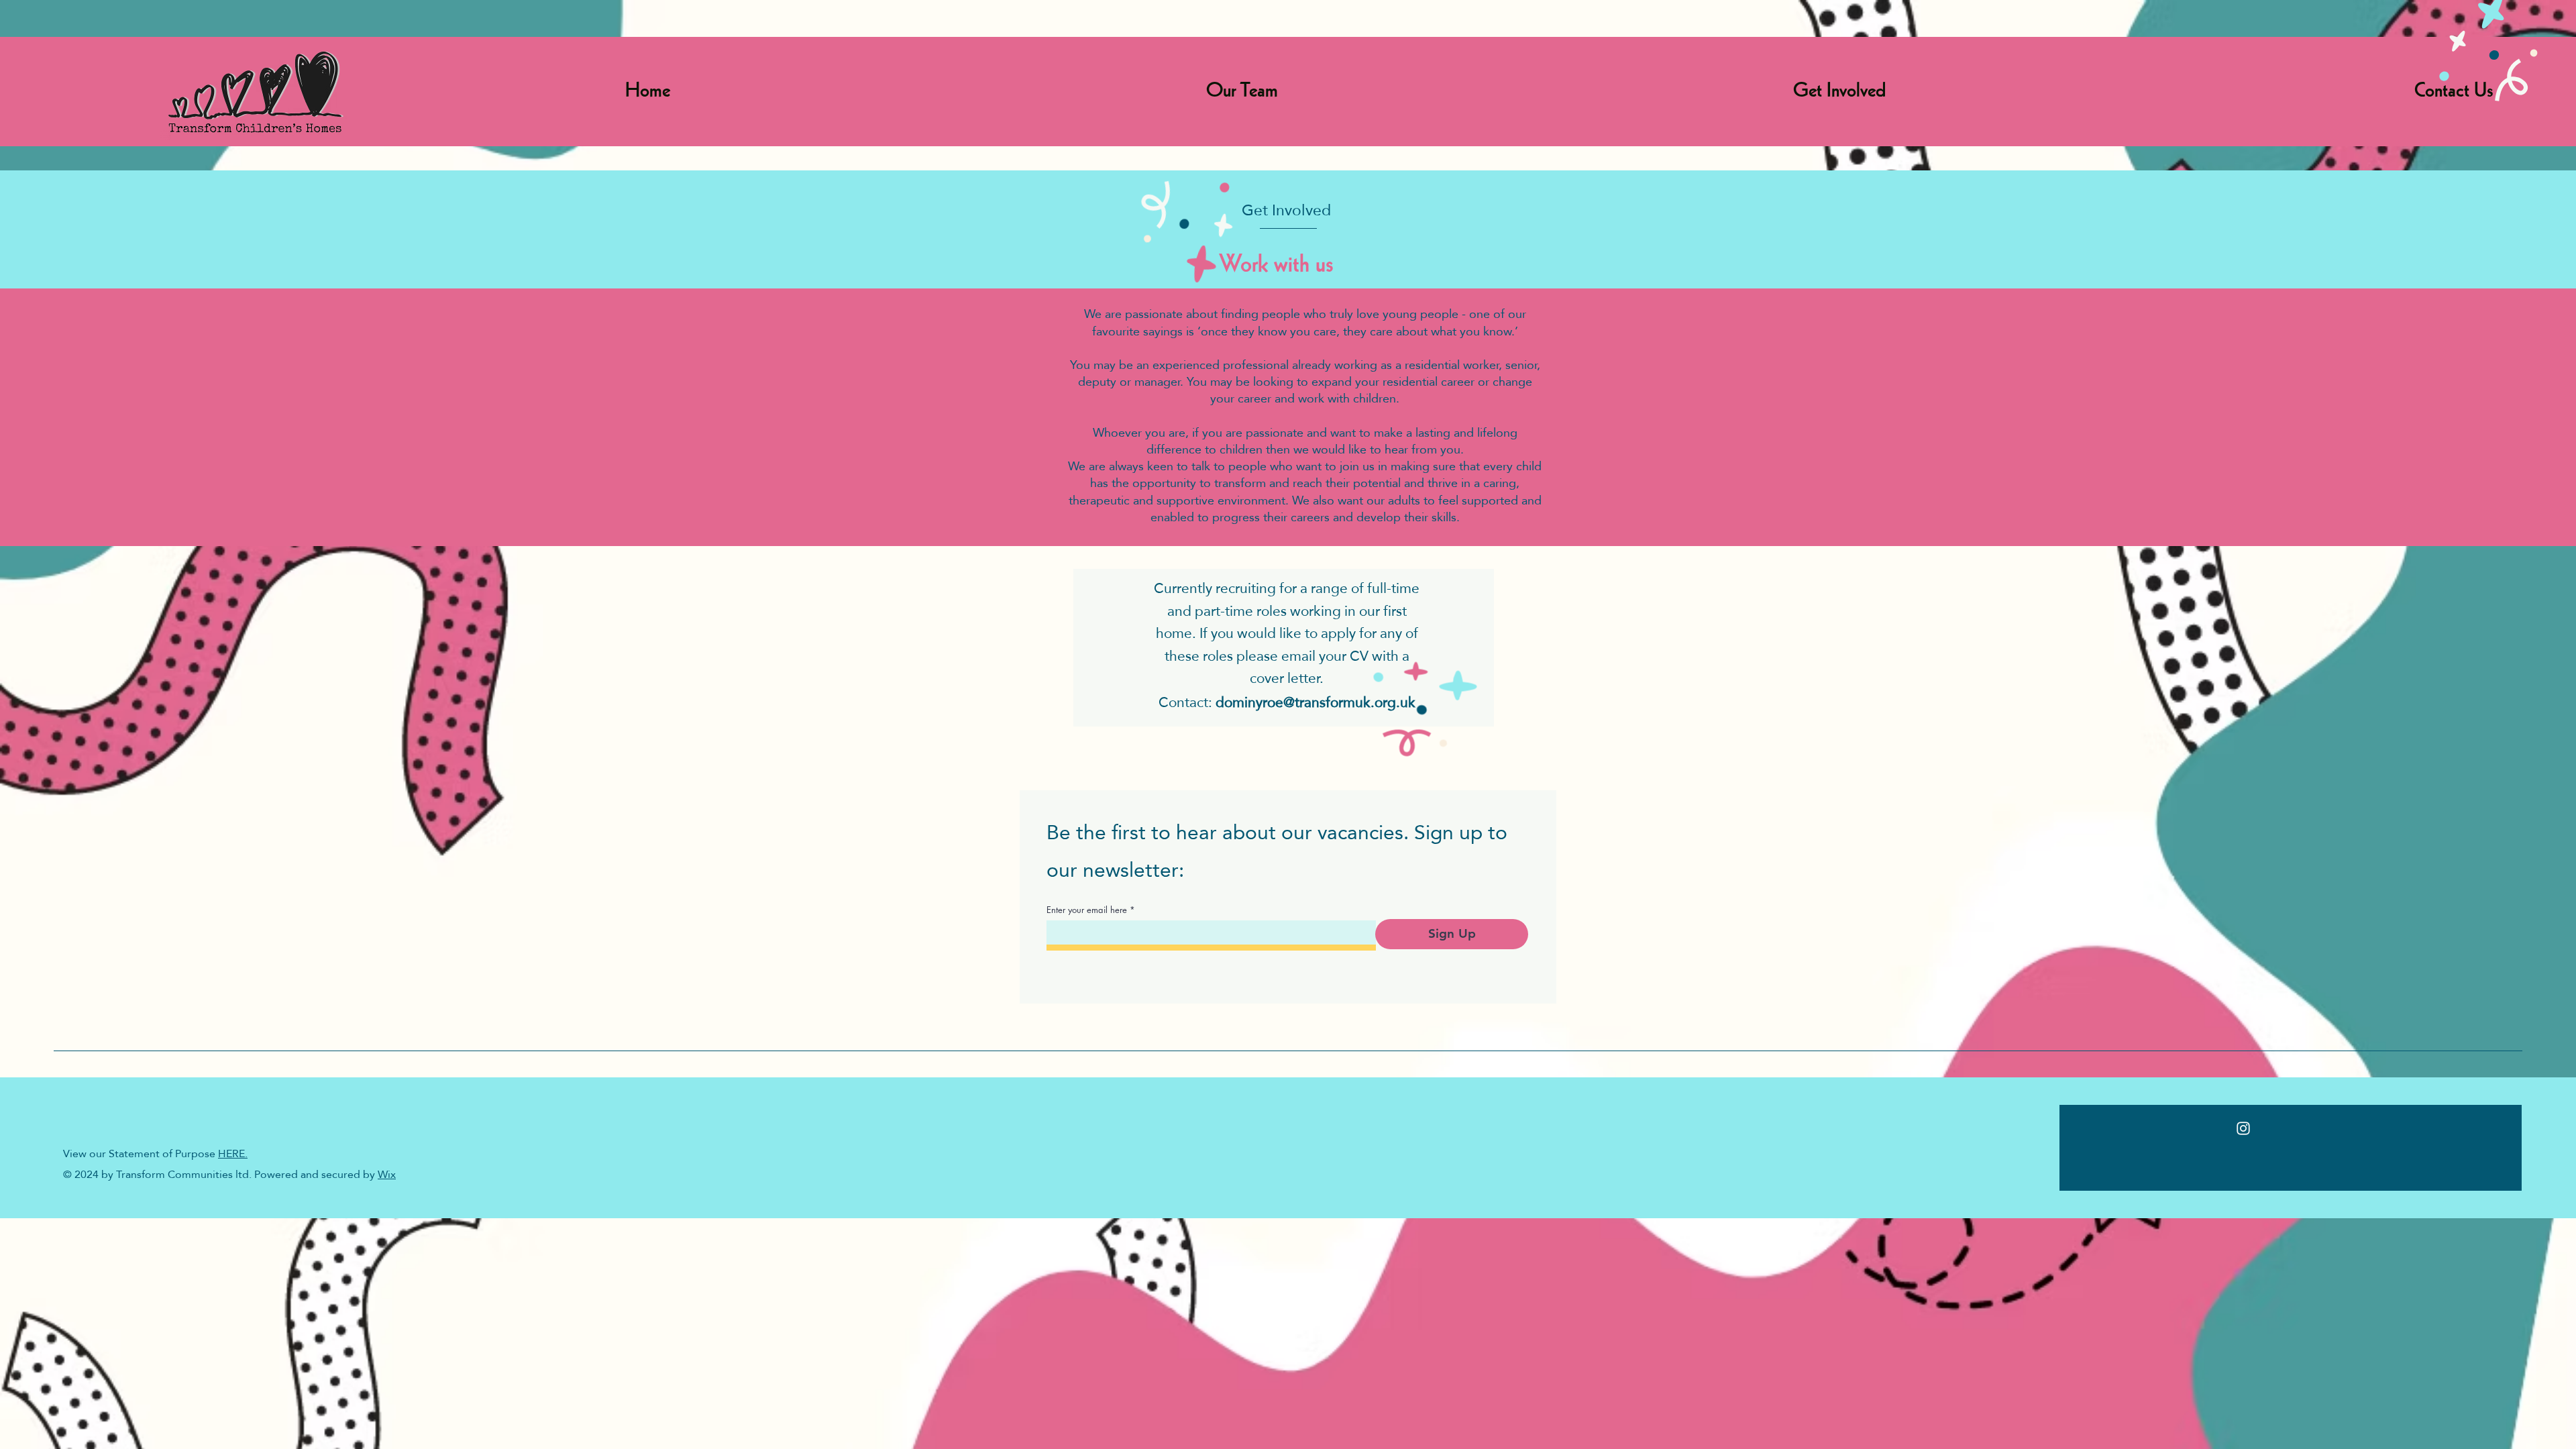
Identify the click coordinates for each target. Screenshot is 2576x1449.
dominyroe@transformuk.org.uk (1316, 702)
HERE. (233, 1153)
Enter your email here (1087, 910)
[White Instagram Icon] (2243, 1128)
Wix (387, 1174)
